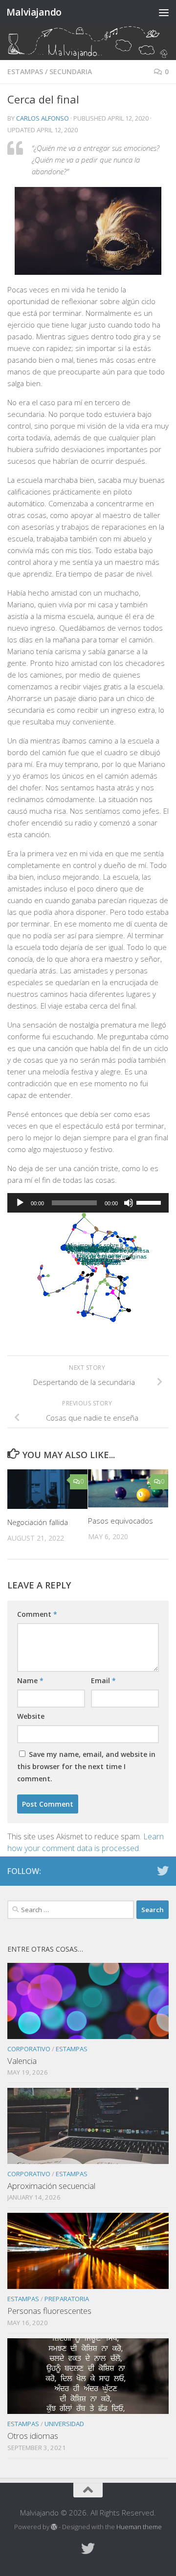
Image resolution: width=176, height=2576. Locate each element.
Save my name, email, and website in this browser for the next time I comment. (86, 1766)
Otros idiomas (33, 2436)
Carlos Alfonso (43, 118)
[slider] (150, 1202)
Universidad (64, 2424)
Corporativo (29, 2049)
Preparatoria (67, 2299)
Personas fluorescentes (49, 2311)
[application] (88, 1203)
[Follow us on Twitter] (163, 1871)
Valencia (22, 2061)
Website (31, 1716)
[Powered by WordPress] (54, 2527)
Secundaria (71, 72)
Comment (37, 1614)
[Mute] (129, 1203)
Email (103, 1680)
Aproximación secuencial (51, 2186)
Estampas (25, 72)
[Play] (20, 1203)
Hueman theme (139, 2527)
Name (30, 1680)
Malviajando (34, 12)
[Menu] (164, 12)
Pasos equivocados (121, 1521)
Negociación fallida (38, 1522)
